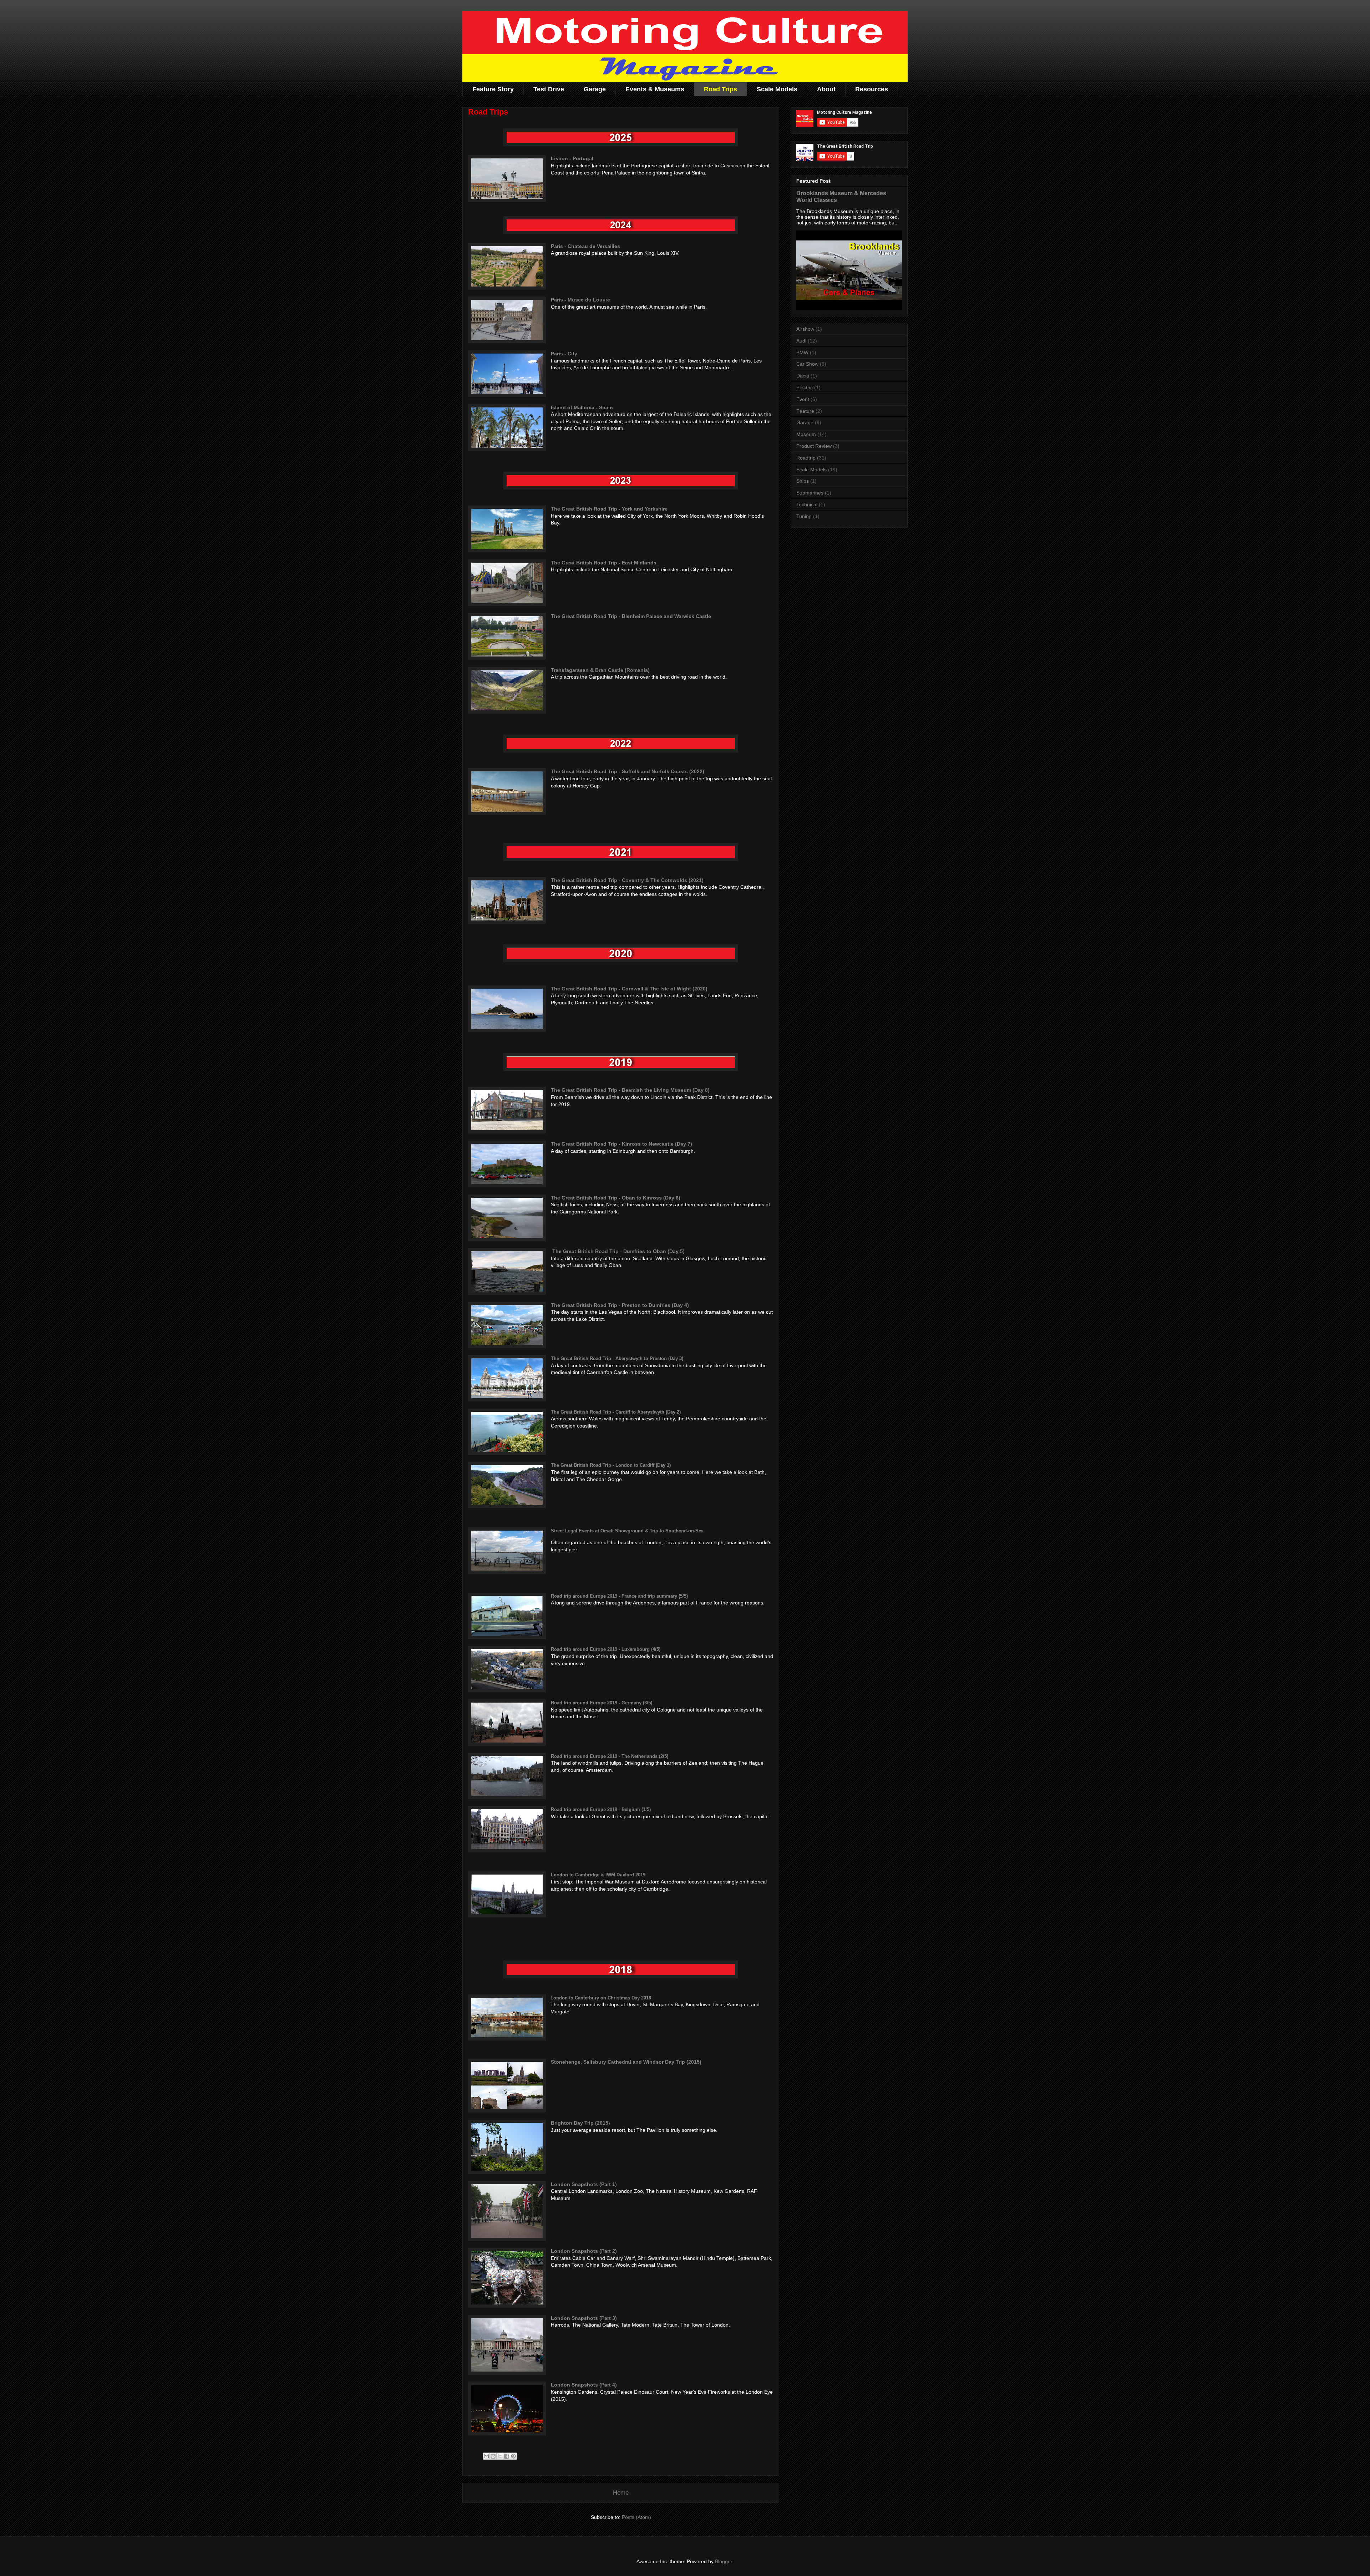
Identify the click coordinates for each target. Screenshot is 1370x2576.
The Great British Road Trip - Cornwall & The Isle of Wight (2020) (629, 989)
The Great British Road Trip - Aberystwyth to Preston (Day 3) (617, 1358)
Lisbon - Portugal (572, 158)
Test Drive (549, 89)
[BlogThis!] (493, 2456)
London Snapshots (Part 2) (584, 2251)
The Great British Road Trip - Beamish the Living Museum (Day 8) (630, 1090)
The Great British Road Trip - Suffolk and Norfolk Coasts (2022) (628, 771)
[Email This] (486, 2456)
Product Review (814, 446)
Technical (807, 504)
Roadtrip (806, 458)
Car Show (807, 364)
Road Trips (720, 89)
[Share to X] (500, 2456)
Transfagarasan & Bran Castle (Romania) (600, 670)
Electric (805, 387)
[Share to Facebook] (507, 2456)
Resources (872, 89)
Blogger (724, 2561)
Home (621, 2493)
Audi (801, 341)
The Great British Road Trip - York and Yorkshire (609, 509)
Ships (803, 481)
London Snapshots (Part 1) (584, 2184)
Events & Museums (655, 89)
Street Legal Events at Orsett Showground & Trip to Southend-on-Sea (627, 1531)
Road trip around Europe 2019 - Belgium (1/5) (601, 1809)
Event (803, 399)
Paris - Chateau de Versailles (585, 246)
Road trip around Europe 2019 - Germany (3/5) (602, 1703)
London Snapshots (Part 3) (584, 2318)
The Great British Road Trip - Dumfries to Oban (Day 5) (618, 1251)
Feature (805, 411)
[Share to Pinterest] (513, 2456)
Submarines (810, 493)
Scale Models (777, 89)
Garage (595, 89)
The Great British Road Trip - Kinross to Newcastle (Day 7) (621, 1144)
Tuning (804, 516)
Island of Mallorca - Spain (582, 407)
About (826, 89)
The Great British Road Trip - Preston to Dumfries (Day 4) (620, 1305)
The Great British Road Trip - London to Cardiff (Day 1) (611, 1465)
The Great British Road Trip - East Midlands (604, 563)
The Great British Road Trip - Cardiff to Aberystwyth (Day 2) (616, 1412)
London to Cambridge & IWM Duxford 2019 (598, 1875)
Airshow (805, 329)
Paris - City (564, 354)
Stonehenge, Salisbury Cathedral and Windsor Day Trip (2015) (626, 2062)
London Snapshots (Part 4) (584, 2385)
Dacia (803, 376)
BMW (802, 353)
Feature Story (493, 89)
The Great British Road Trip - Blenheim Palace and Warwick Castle (631, 616)
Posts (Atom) (636, 2517)
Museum (806, 434)
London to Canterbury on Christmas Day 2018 (601, 1998)
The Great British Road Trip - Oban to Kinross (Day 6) (616, 1198)
